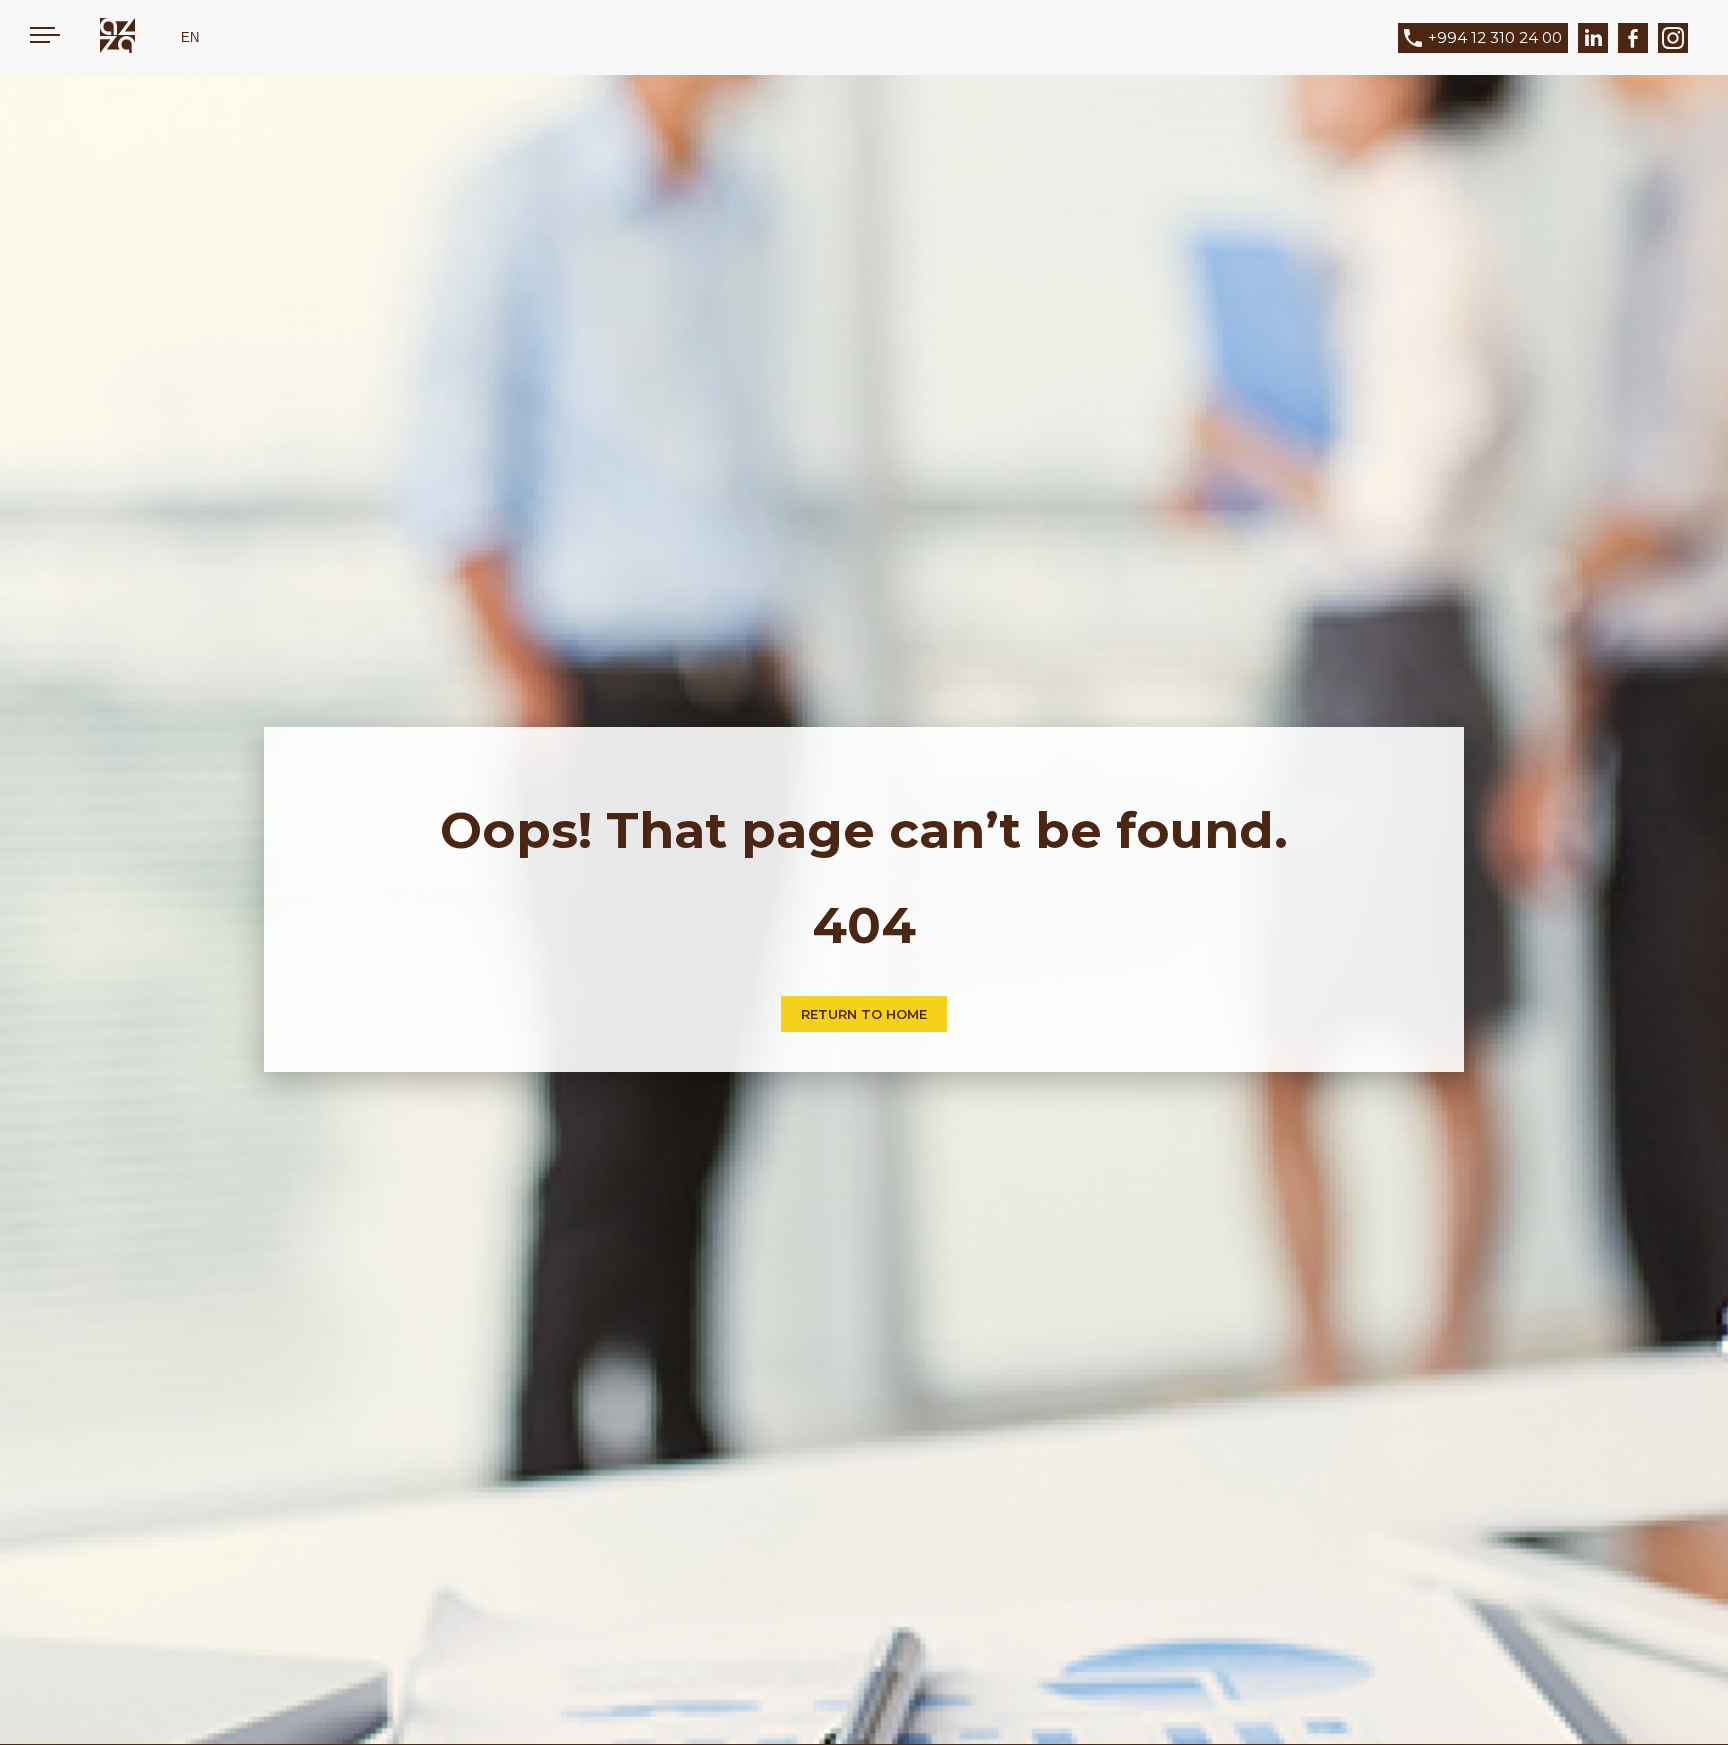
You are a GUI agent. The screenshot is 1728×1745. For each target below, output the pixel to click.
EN (190, 37)
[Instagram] (1673, 38)
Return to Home (864, 1014)
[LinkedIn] (1593, 38)
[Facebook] (1633, 38)
